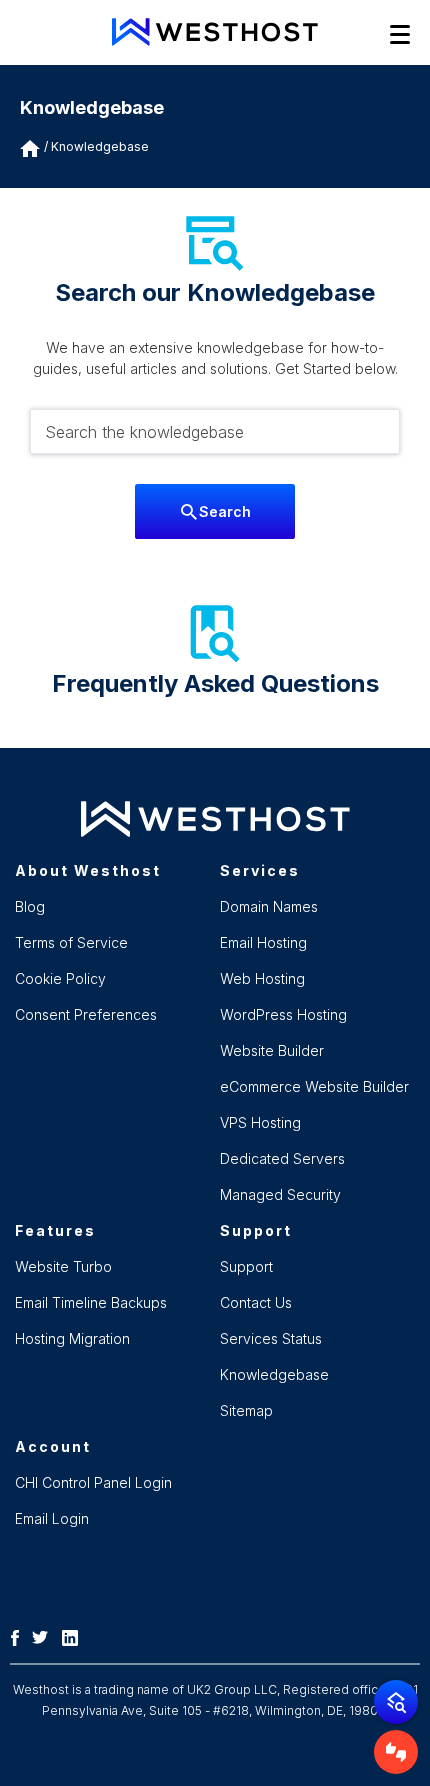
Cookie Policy (60, 978)
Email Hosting (263, 942)
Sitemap (246, 1410)
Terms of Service (71, 942)
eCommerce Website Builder (314, 1086)
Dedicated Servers (282, 1158)
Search (225, 511)
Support (246, 1266)
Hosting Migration (72, 1338)
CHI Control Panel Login (93, 1482)
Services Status (271, 1338)
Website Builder (272, 1050)
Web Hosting (262, 978)
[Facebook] (20, 1636)
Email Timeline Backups (91, 1302)
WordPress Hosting (283, 1014)
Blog (30, 906)
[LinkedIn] (75, 1636)
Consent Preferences (86, 1014)
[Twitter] (45, 1636)
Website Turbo (63, 1266)
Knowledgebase (100, 146)
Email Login (52, 1518)
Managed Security (280, 1194)
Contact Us (256, 1302)
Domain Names (269, 906)
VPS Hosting (260, 1122)
